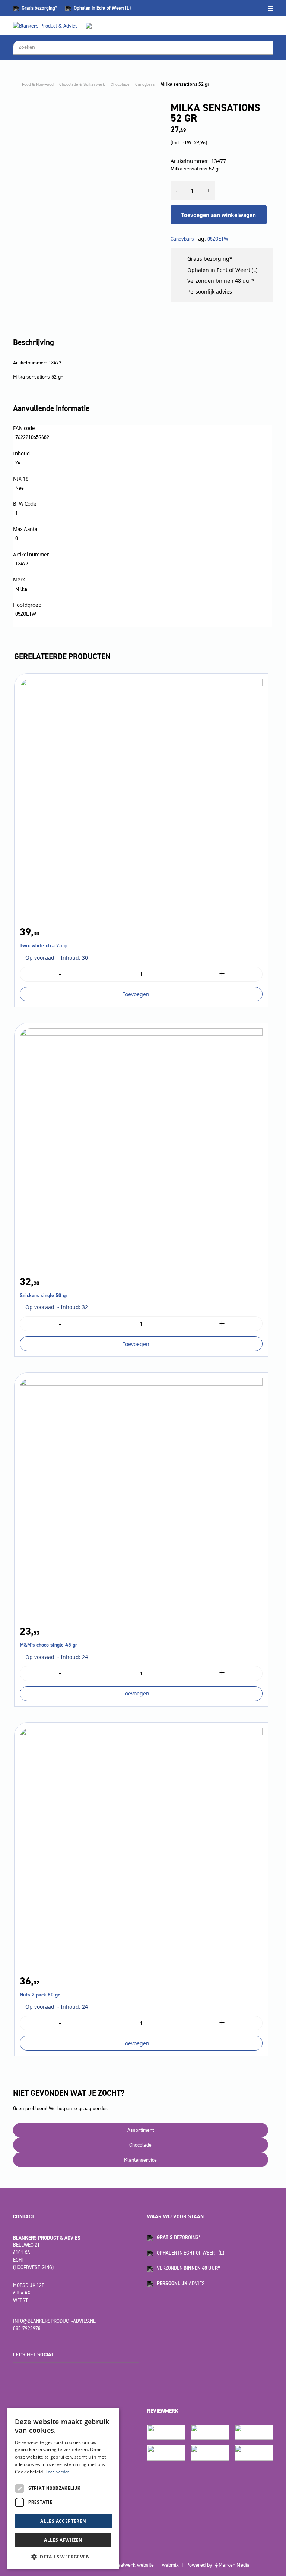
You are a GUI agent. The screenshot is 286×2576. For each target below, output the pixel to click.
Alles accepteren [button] (63, 2521)
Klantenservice (140, 2160)
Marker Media (234, 2565)
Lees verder (57, 2472)
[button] (63, 2557)
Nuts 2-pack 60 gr (40, 1995)
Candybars (145, 84)
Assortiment (141, 2130)
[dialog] (63, 2488)
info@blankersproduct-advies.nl (54, 2321)
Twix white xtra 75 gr (44, 946)
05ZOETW (218, 239)
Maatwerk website (134, 2565)
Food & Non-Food (38, 84)
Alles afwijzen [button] (63, 2540)
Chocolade (120, 84)
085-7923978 (27, 2329)
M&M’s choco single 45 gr (49, 1645)
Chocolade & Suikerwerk (82, 84)
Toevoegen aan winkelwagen (219, 215)
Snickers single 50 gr (44, 1295)
